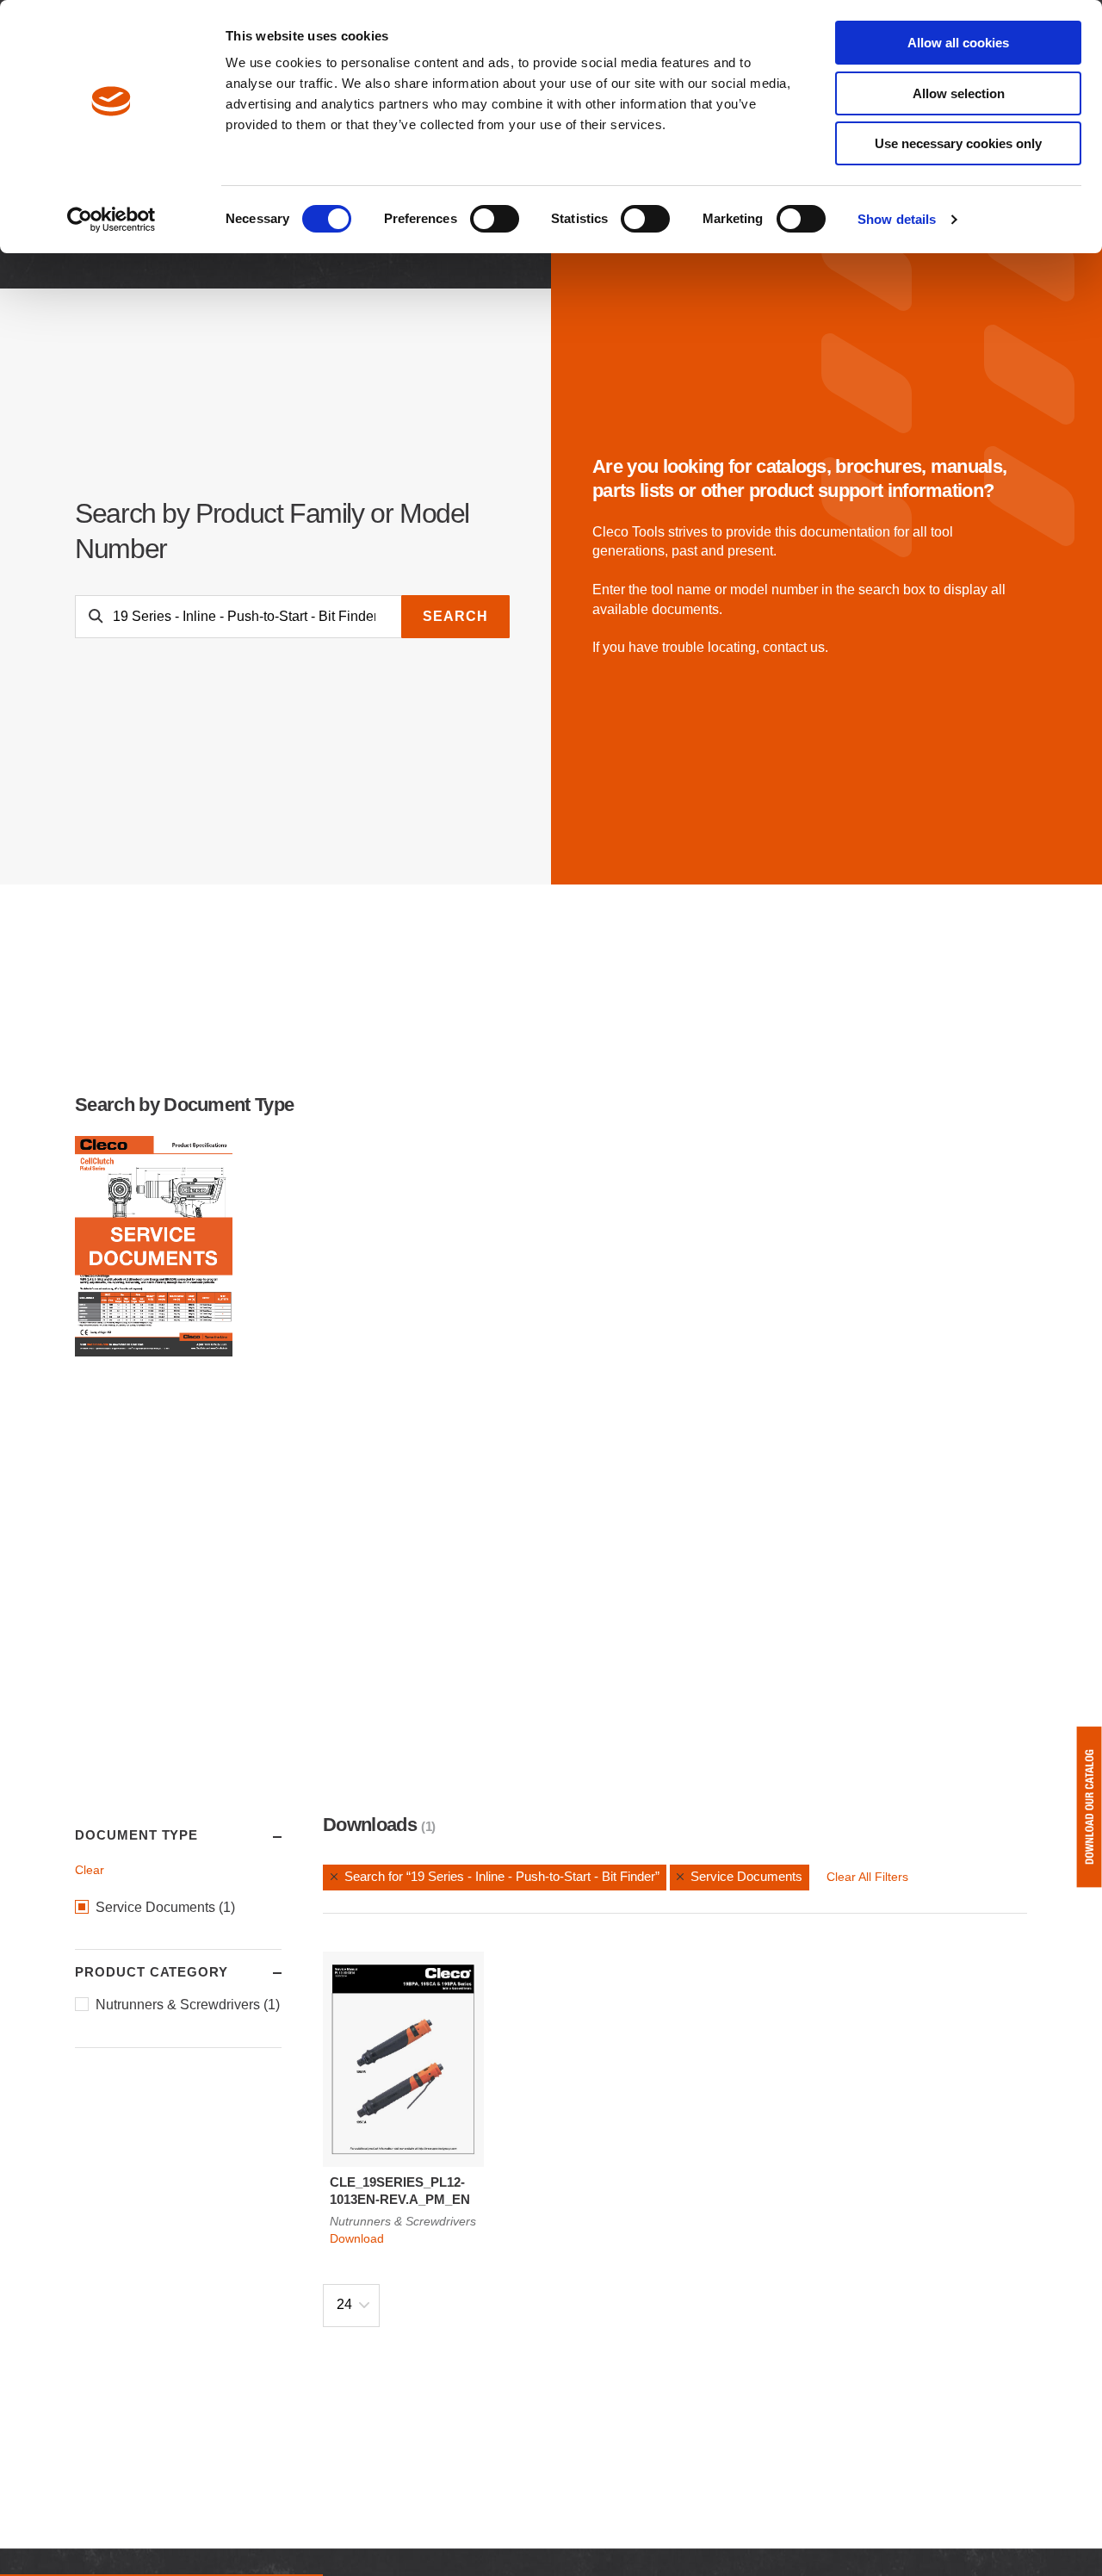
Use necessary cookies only (958, 143)
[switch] (495, 219)
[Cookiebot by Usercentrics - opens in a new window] (111, 220)
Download (357, 2238)
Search (455, 616)
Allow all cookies (958, 43)
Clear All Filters (867, 1877)
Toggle (261, 1836)
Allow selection (959, 93)
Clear (90, 1870)
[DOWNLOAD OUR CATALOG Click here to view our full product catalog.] (1089, 1807)
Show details (897, 219)
